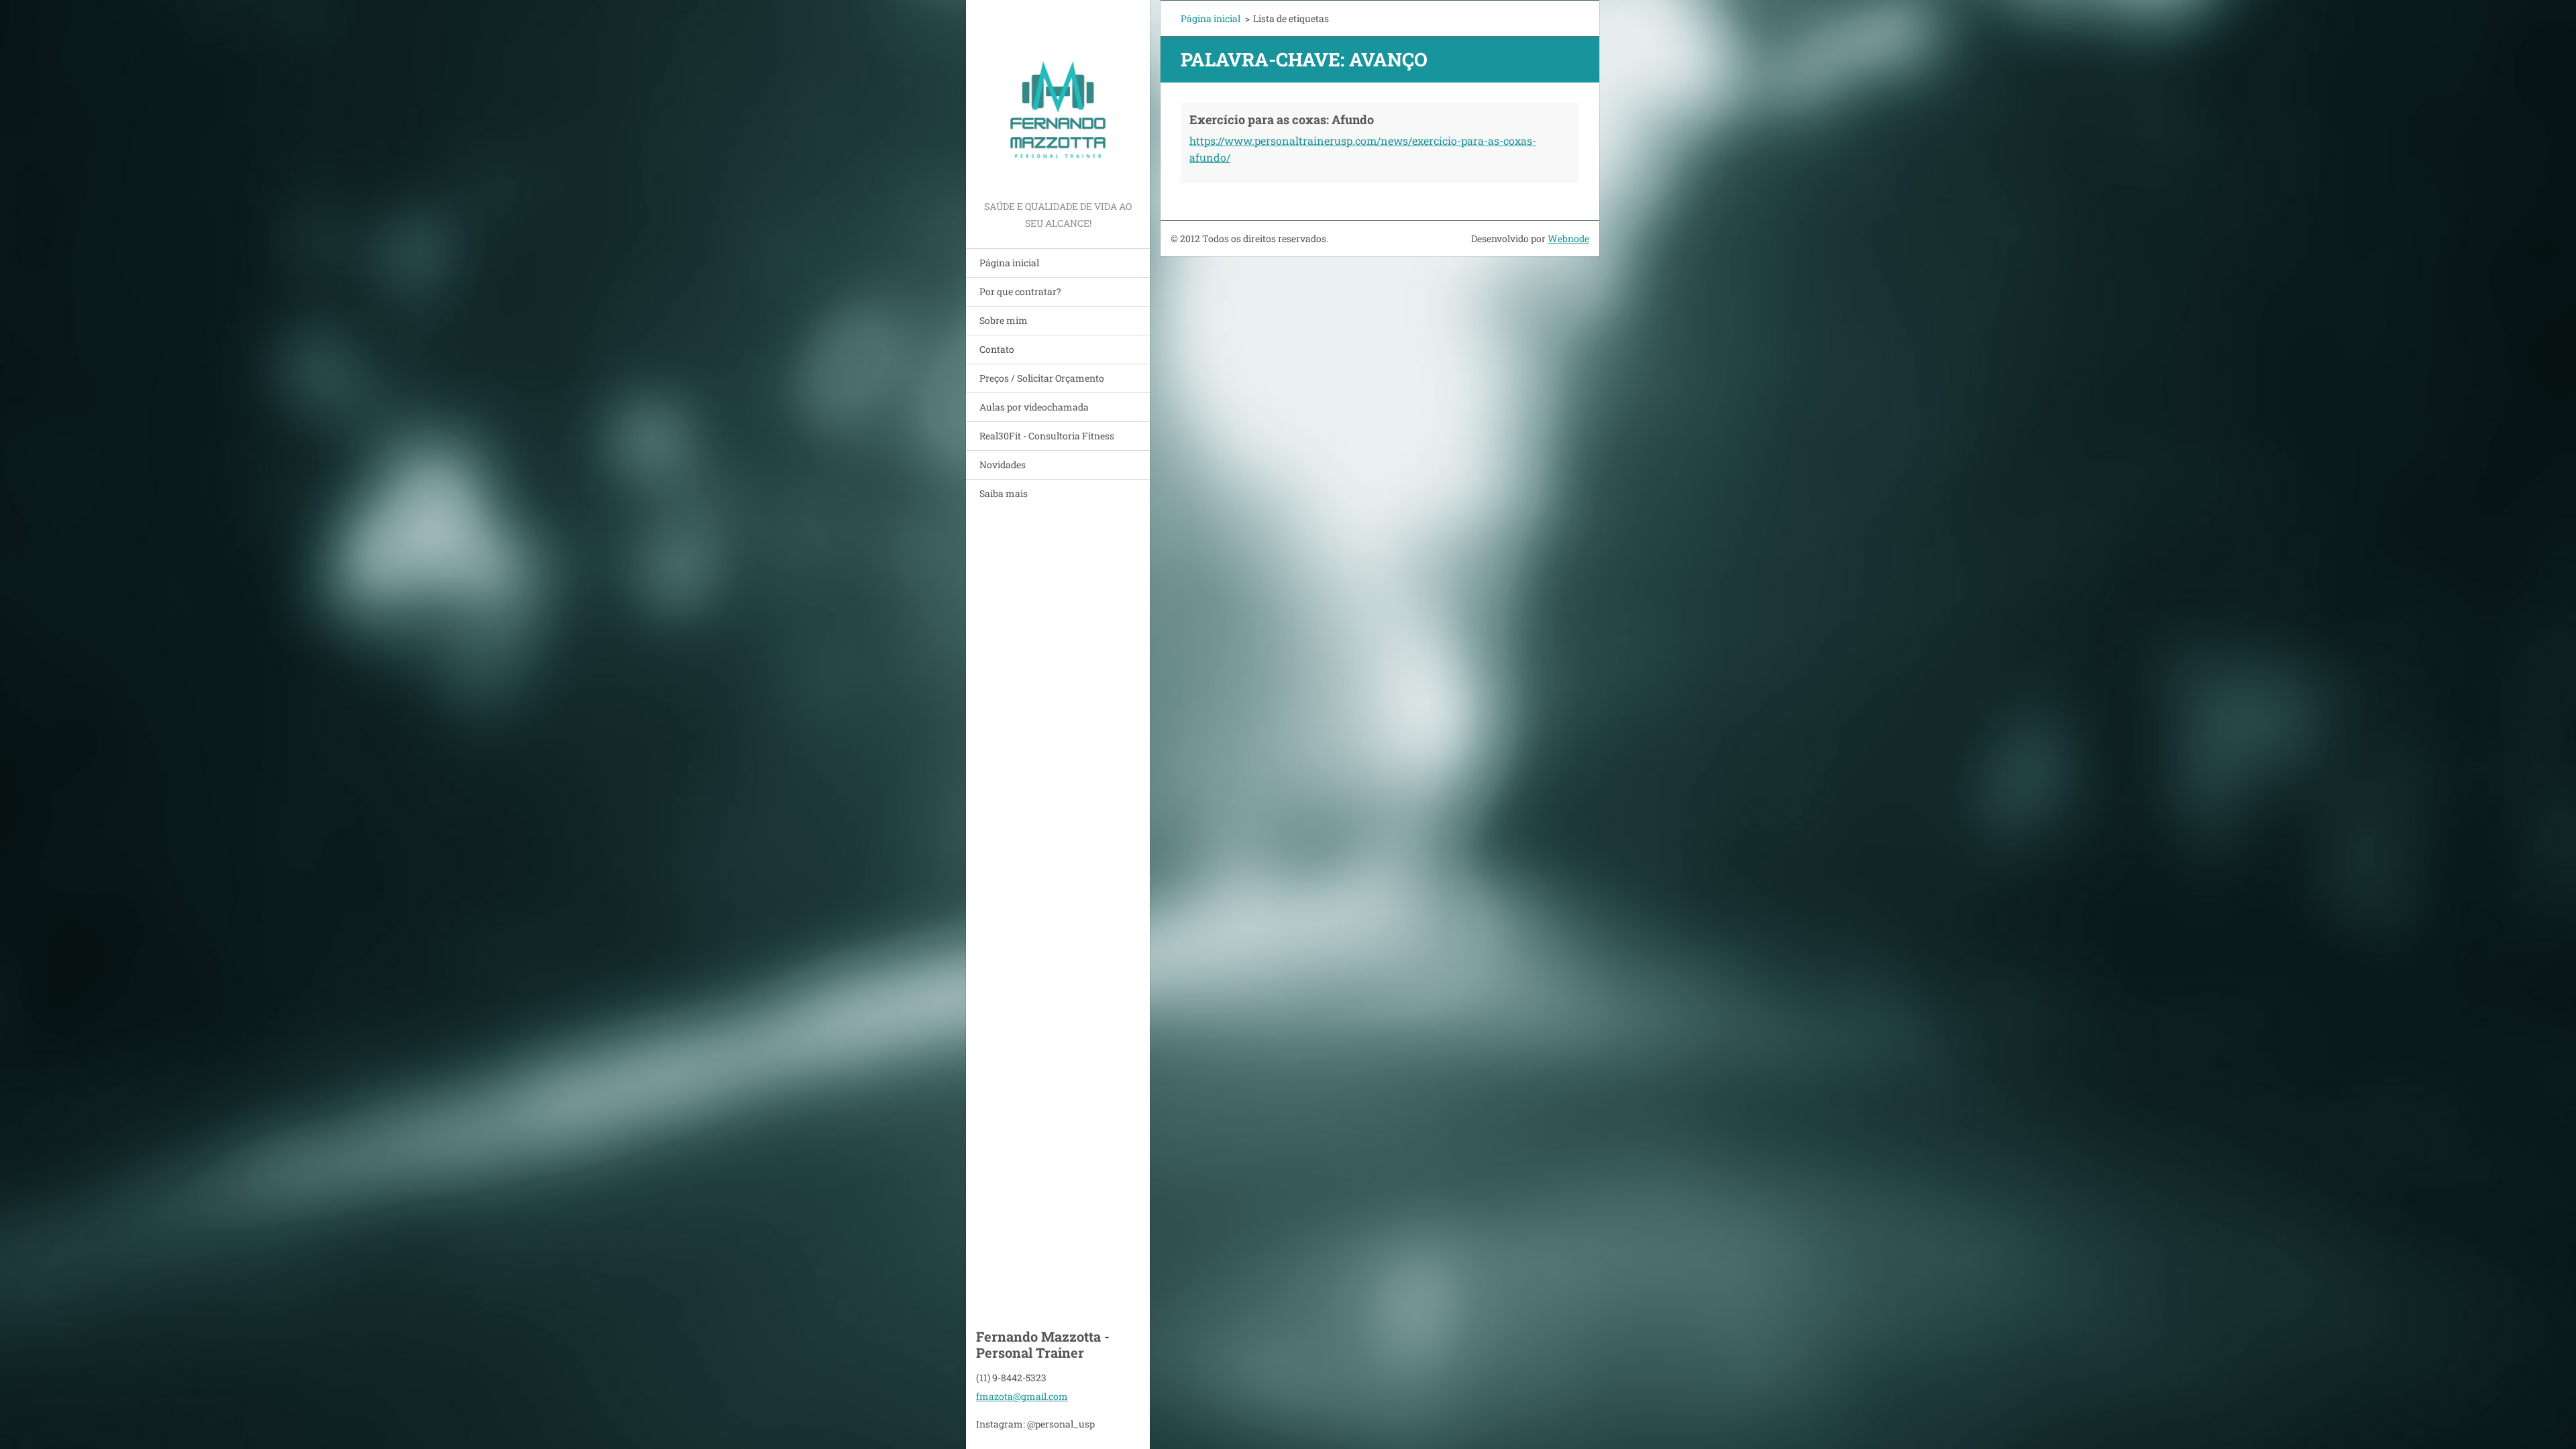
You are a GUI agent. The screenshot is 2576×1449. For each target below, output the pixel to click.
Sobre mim (1004, 320)
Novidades (1003, 465)
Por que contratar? (1020, 291)
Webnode (1568, 238)
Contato (997, 349)
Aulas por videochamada (1034, 407)
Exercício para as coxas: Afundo (1282, 119)
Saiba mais (1004, 493)
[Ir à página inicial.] (1058, 99)
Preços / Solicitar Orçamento (1042, 378)
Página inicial (1009, 263)
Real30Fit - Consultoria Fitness (1047, 436)
